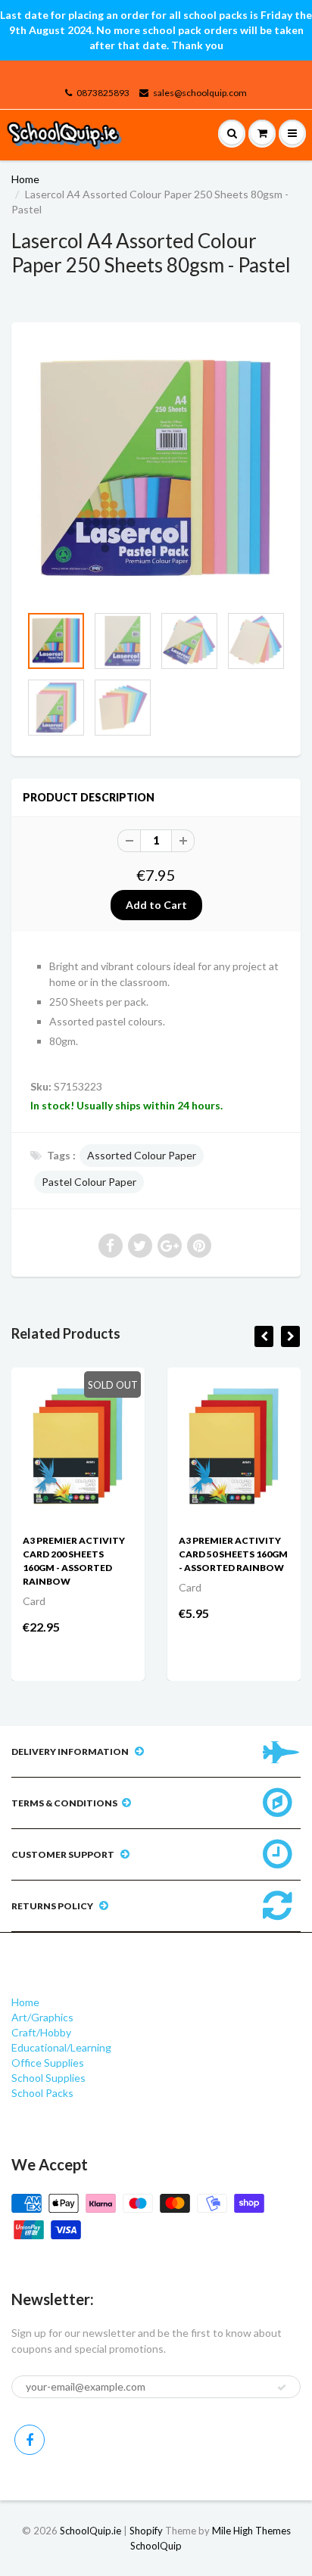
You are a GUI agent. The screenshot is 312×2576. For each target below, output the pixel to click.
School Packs (42, 2093)
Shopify (146, 2531)
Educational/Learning (61, 2047)
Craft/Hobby (41, 2032)
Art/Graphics (42, 2017)
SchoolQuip (156, 2546)
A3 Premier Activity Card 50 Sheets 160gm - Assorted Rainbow (233, 1554)
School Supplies (48, 2078)
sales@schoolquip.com (200, 93)
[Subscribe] (282, 2388)
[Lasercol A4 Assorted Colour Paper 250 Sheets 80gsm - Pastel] (156, 471)
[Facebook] (30, 2440)
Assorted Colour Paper (142, 1155)
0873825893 (103, 93)
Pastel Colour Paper (89, 1182)
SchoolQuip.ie (90, 2531)
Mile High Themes (251, 2531)
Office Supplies (48, 2063)
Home (25, 179)
